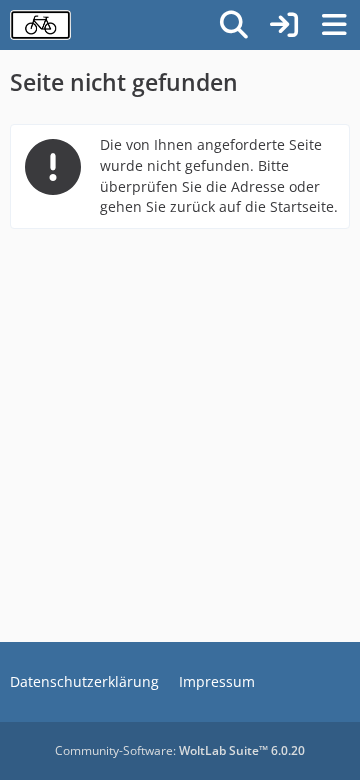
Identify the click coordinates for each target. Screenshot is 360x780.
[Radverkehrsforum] (40, 25)
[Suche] (234, 25)
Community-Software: (180, 750)
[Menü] (334, 25)
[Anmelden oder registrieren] (284, 25)
